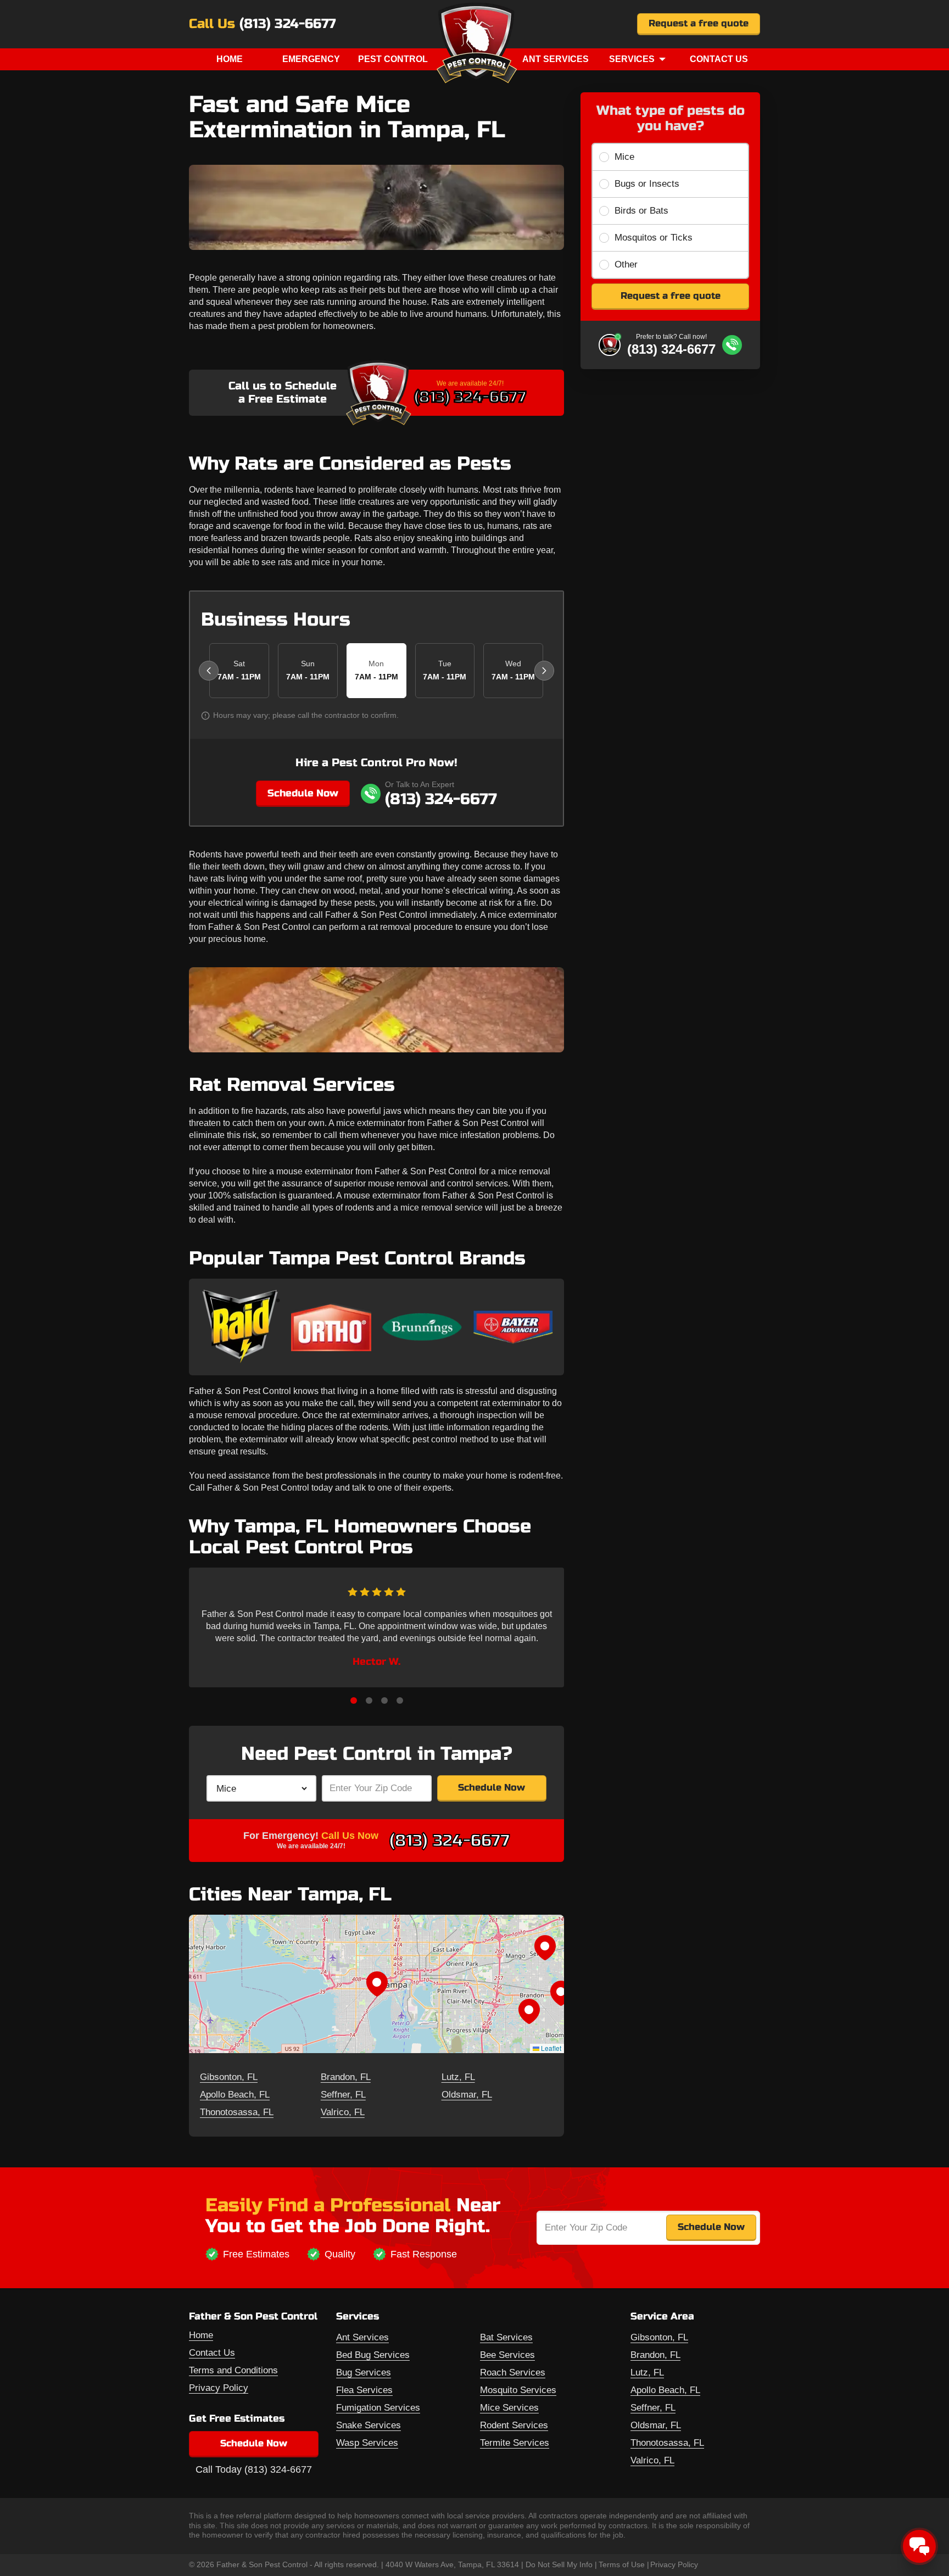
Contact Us (719, 59)
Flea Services (364, 2390)
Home (230, 59)
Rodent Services (514, 2425)
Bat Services (506, 2337)
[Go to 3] (384, 1700)
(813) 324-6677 (288, 24)
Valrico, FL (343, 2112)
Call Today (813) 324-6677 (254, 2469)
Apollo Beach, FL (235, 2095)
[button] (377, 1984)
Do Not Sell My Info (559, 2564)
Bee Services (507, 2355)
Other (626, 264)
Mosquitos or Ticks (654, 238)
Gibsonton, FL (229, 2077)
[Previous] (209, 671)
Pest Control (393, 59)
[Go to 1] (354, 1700)
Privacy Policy (219, 2388)
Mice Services (509, 2408)
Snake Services (369, 2425)
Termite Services (515, 2443)
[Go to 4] (400, 1700)
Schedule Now (303, 793)
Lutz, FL (458, 2077)
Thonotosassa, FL (237, 2112)
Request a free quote (699, 23)
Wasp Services (367, 2443)
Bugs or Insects (647, 184)
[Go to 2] (369, 1700)
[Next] (544, 671)
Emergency (311, 59)
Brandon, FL (346, 2077)
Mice (624, 157)
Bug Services (364, 2373)
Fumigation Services (378, 2408)
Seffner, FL (343, 2095)
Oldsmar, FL (467, 2095)
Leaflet (550, 2048)
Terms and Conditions (233, 2370)
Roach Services (513, 2373)
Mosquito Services (518, 2390)
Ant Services (556, 59)
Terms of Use (622, 2564)
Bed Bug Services (373, 2355)
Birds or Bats (641, 211)
